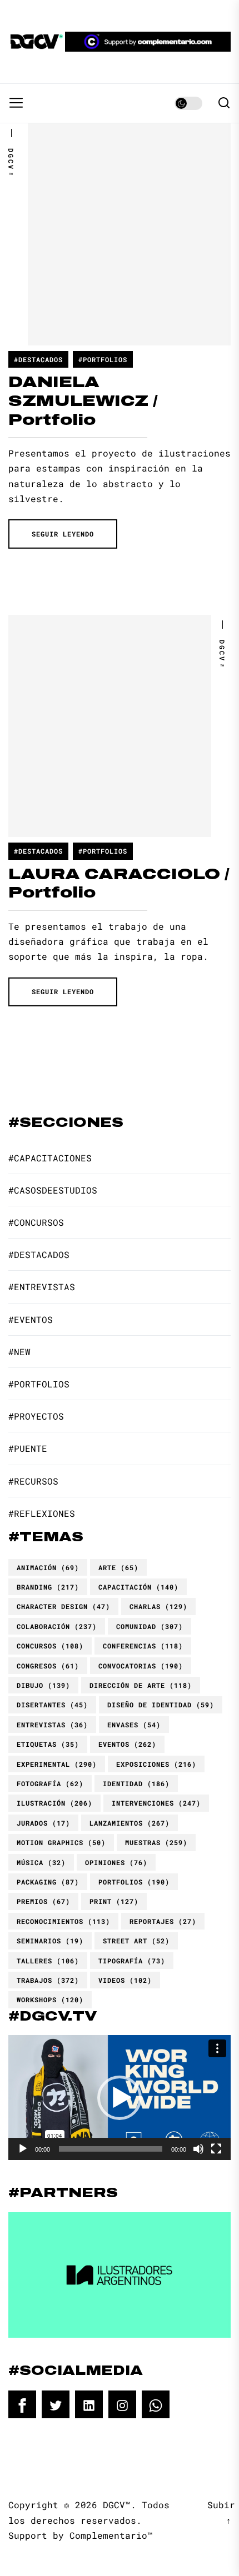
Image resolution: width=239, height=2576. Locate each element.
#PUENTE (28, 1448)
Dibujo (43, 1685)
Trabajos (48, 1980)
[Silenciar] (198, 2149)
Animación (48, 1567)
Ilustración (54, 1803)
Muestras (156, 1842)
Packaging (48, 1882)
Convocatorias (141, 1666)
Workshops (50, 1999)
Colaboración (57, 1626)
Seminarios (50, 1941)
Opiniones (116, 1862)
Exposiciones (156, 1764)
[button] (120, 2098)
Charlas (158, 1606)
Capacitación (138, 1587)
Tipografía (132, 1961)
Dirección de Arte (141, 1685)
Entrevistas (52, 1725)
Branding (48, 1587)
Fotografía (50, 1783)
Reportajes (163, 1921)
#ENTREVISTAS (42, 1287)
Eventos (127, 1744)
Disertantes (52, 1705)
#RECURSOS (33, 1481)
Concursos (50, 1646)
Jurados (43, 1823)
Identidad (136, 1783)
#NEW (19, 1352)
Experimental (57, 1764)
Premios (43, 1901)
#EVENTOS (31, 1319)
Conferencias (143, 1646)
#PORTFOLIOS (103, 359)
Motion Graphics (61, 1842)
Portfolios (134, 1882)
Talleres (48, 1961)
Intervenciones (156, 1803)
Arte (118, 1567)
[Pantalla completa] (216, 2149)
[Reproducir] (23, 2149)
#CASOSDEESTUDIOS (53, 1190)
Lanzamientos (130, 1823)
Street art (136, 1941)
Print (114, 1901)
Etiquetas (48, 1744)
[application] (120, 2098)
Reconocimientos (63, 1921)
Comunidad (150, 1626)
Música (41, 1862)
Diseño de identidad (161, 1705)
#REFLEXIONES (42, 1513)
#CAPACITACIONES (50, 1158)
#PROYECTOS (36, 1416)
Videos (125, 1980)
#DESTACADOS (38, 359)
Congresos (48, 1666)
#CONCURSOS (36, 1222)
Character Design (63, 1606)
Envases (134, 1725)
